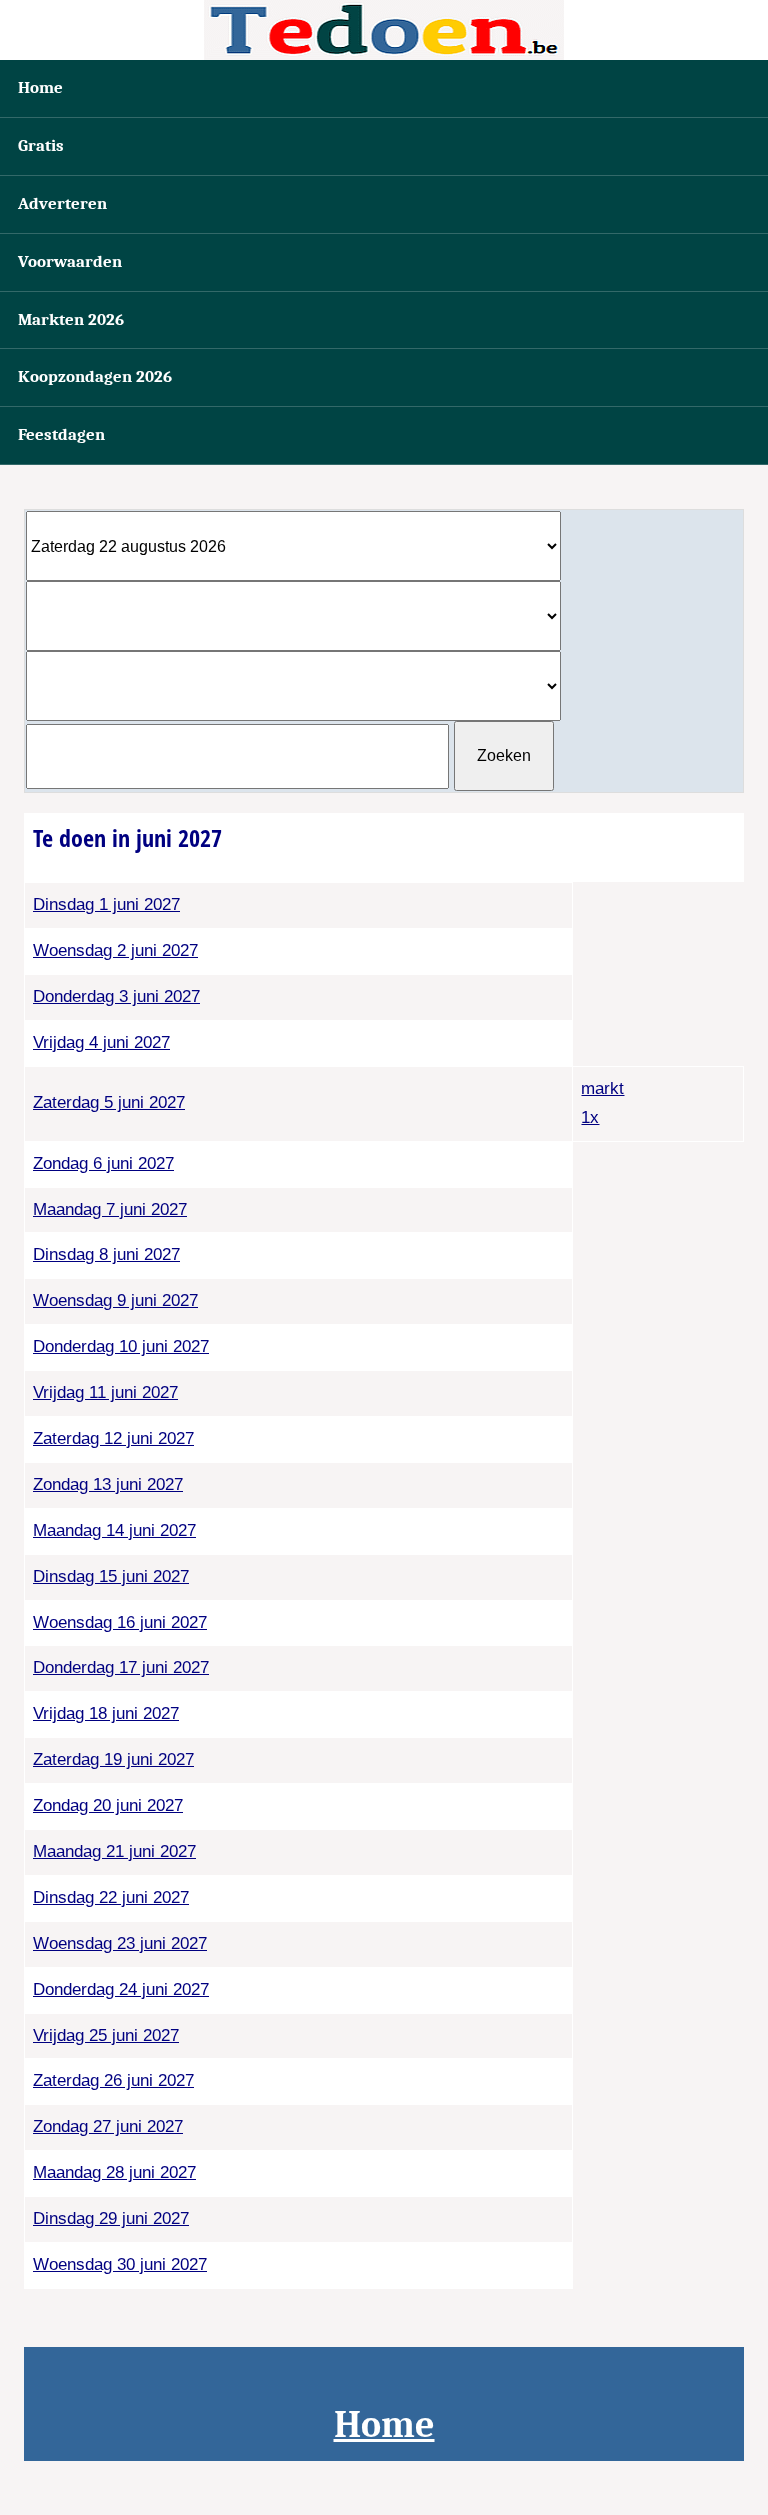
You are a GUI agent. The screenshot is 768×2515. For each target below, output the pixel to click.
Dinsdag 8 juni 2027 (106, 1254)
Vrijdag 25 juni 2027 (106, 2035)
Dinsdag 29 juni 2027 (111, 2218)
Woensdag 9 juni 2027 (115, 1300)
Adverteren (62, 203)
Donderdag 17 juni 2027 (121, 1667)
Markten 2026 (71, 319)
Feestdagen (61, 434)
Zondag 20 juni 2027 (108, 1805)
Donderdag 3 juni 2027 (116, 996)
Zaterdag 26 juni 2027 (113, 2080)
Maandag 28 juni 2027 (114, 2172)
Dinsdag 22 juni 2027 (111, 1897)
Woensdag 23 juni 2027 (120, 1943)
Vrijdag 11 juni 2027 (105, 1392)
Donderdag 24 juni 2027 (121, 1989)
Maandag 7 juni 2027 (110, 1209)
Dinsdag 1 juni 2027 (106, 904)
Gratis (41, 145)
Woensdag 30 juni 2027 (120, 2264)
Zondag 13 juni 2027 (108, 1484)
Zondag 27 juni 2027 (108, 2126)
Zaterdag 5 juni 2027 (109, 1102)
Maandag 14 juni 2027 (114, 1530)
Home (40, 87)
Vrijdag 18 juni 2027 (106, 1713)
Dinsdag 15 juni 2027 (111, 1576)
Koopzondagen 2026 (95, 376)
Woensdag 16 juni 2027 (120, 1622)
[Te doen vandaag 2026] (384, 30)
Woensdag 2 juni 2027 (115, 950)
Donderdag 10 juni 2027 (121, 1346)
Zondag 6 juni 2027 (103, 1163)
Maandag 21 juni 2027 (114, 1851)
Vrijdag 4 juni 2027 (101, 1042)
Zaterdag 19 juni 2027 (113, 1759)
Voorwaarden (70, 261)
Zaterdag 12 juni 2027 (113, 1438)
